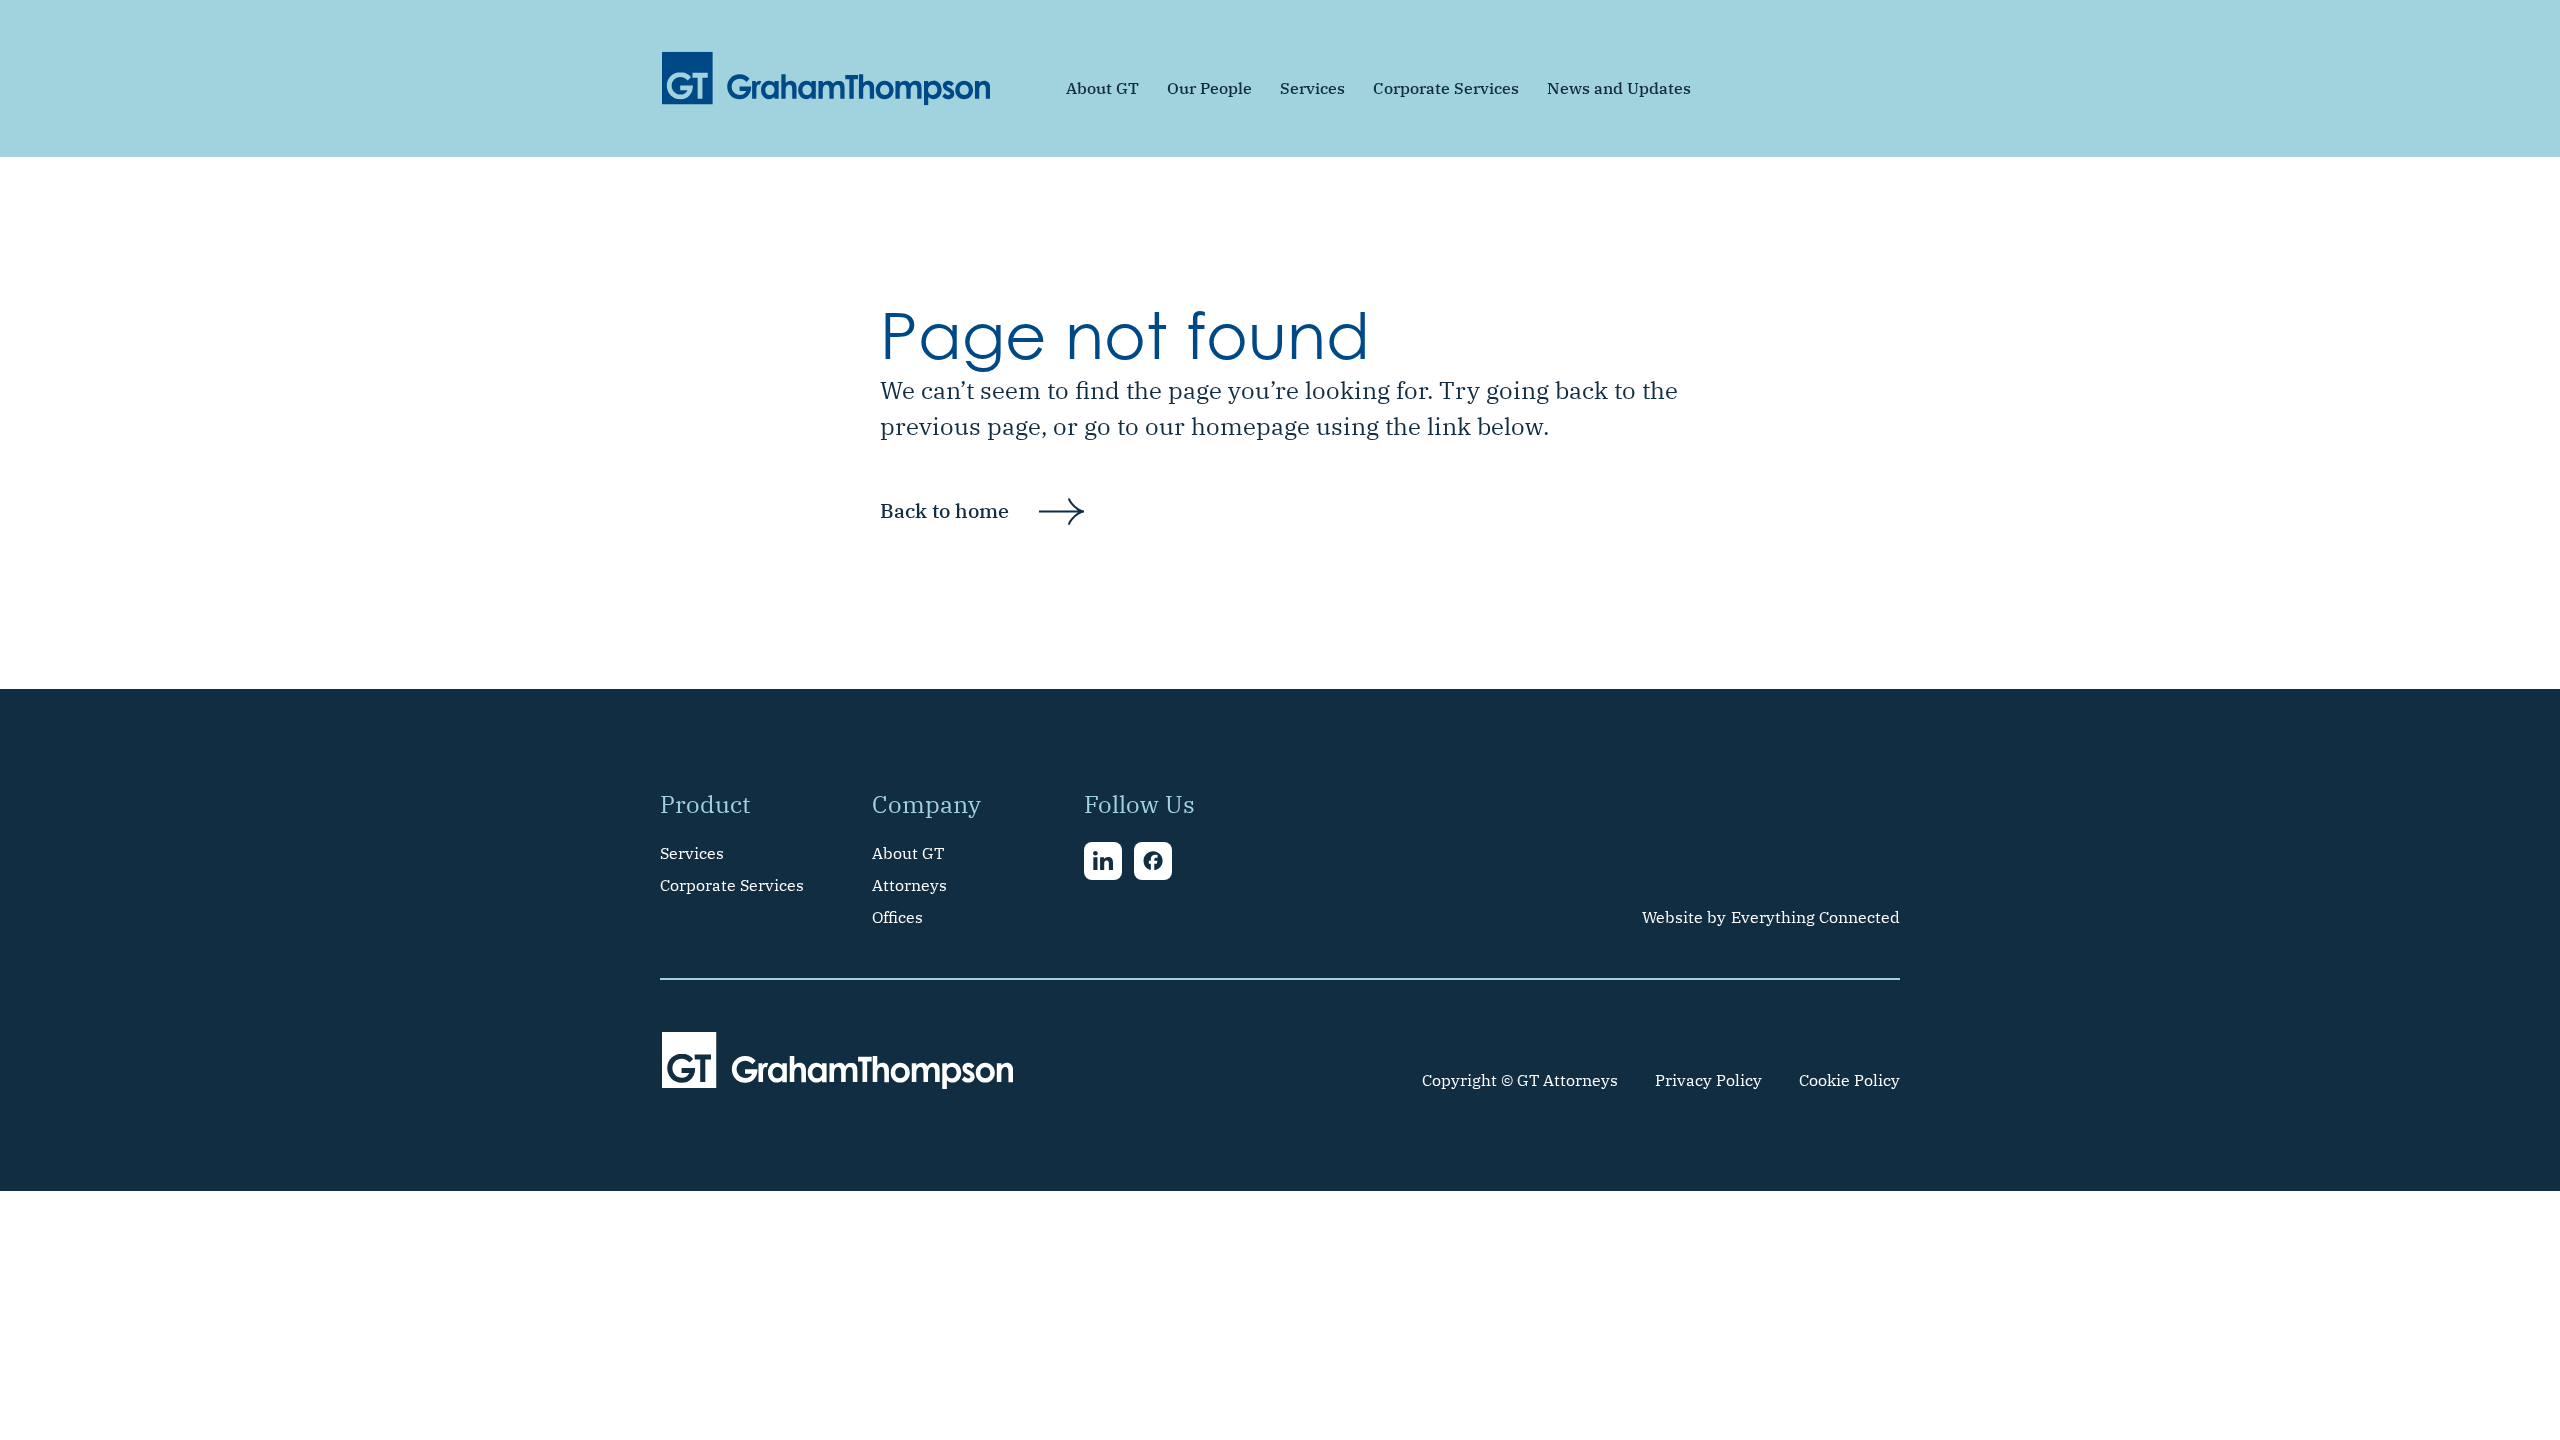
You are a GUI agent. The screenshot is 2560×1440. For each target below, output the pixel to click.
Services (1312, 88)
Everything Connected (1815, 917)
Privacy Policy (1708, 1080)
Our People (1209, 88)
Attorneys (909, 885)
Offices (897, 917)
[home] (826, 78)
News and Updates (1619, 88)
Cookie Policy (1849, 1080)
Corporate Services (1446, 88)
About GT (1102, 88)
